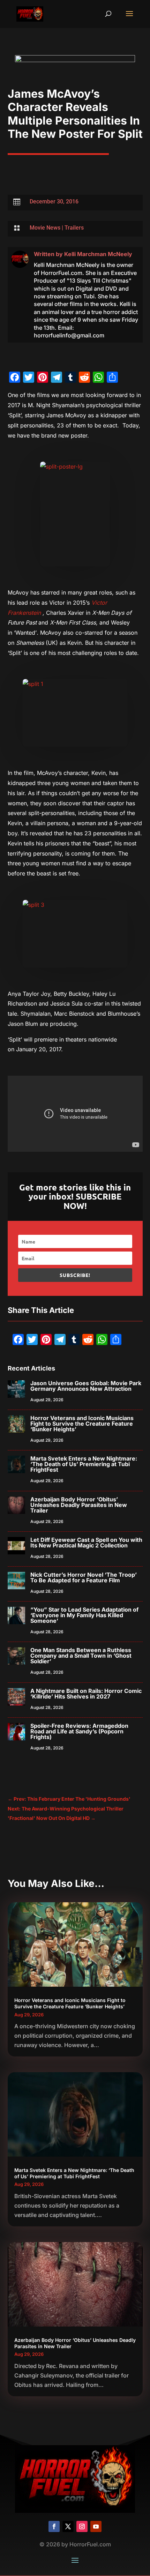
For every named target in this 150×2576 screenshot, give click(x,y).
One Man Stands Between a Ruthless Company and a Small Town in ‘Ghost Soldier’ (81, 1656)
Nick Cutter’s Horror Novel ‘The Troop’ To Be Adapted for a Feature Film (84, 1577)
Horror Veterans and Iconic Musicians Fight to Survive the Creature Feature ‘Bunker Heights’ (82, 1424)
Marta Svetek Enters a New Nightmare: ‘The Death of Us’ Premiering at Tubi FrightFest (84, 1464)
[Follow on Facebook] (54, 2526)
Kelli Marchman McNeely (98, 254)
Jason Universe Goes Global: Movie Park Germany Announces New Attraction (86, 1386)
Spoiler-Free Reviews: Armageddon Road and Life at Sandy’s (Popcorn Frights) (79, 1731)
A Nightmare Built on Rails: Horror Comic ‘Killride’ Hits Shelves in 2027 (86, 1694)
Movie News (45, 228)
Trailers (74, 228)
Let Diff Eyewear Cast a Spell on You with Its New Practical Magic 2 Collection (86, 1543)
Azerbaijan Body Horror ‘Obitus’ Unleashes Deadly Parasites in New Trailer (79, 1505)
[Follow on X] (68, 2526)
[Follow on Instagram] (82, 2526)
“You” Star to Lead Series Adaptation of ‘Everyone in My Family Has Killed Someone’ (84, 1615)
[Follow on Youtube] (96, 2526)
